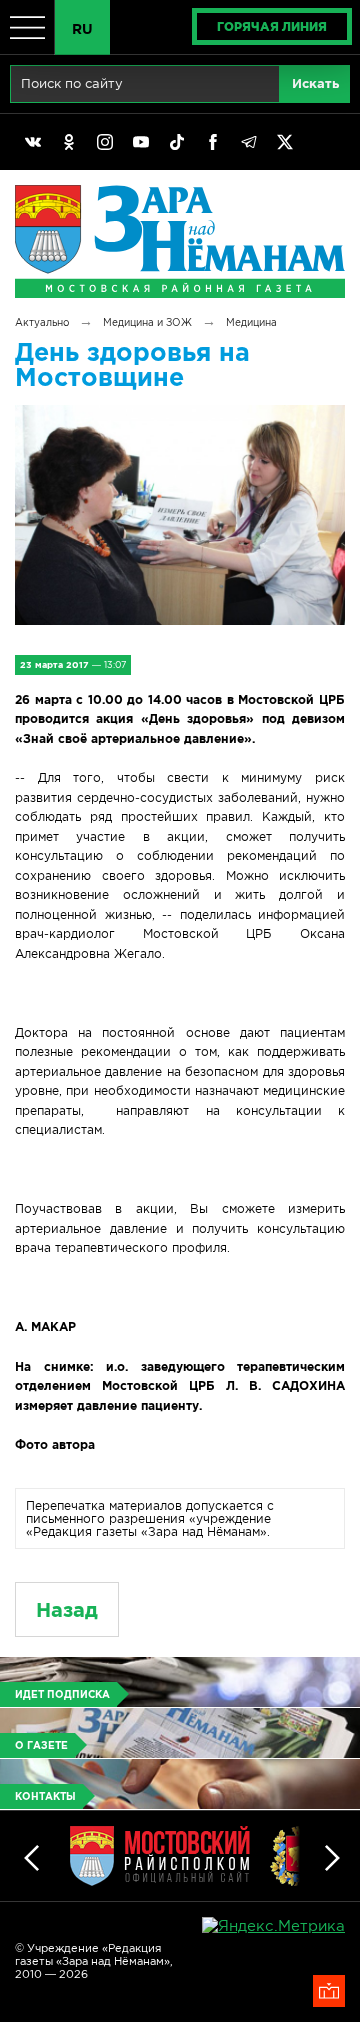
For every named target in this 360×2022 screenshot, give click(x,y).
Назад (67, 1609)
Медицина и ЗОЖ (147, 322)
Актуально (42, 322)
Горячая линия (272, 26)
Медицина (251, 322)
